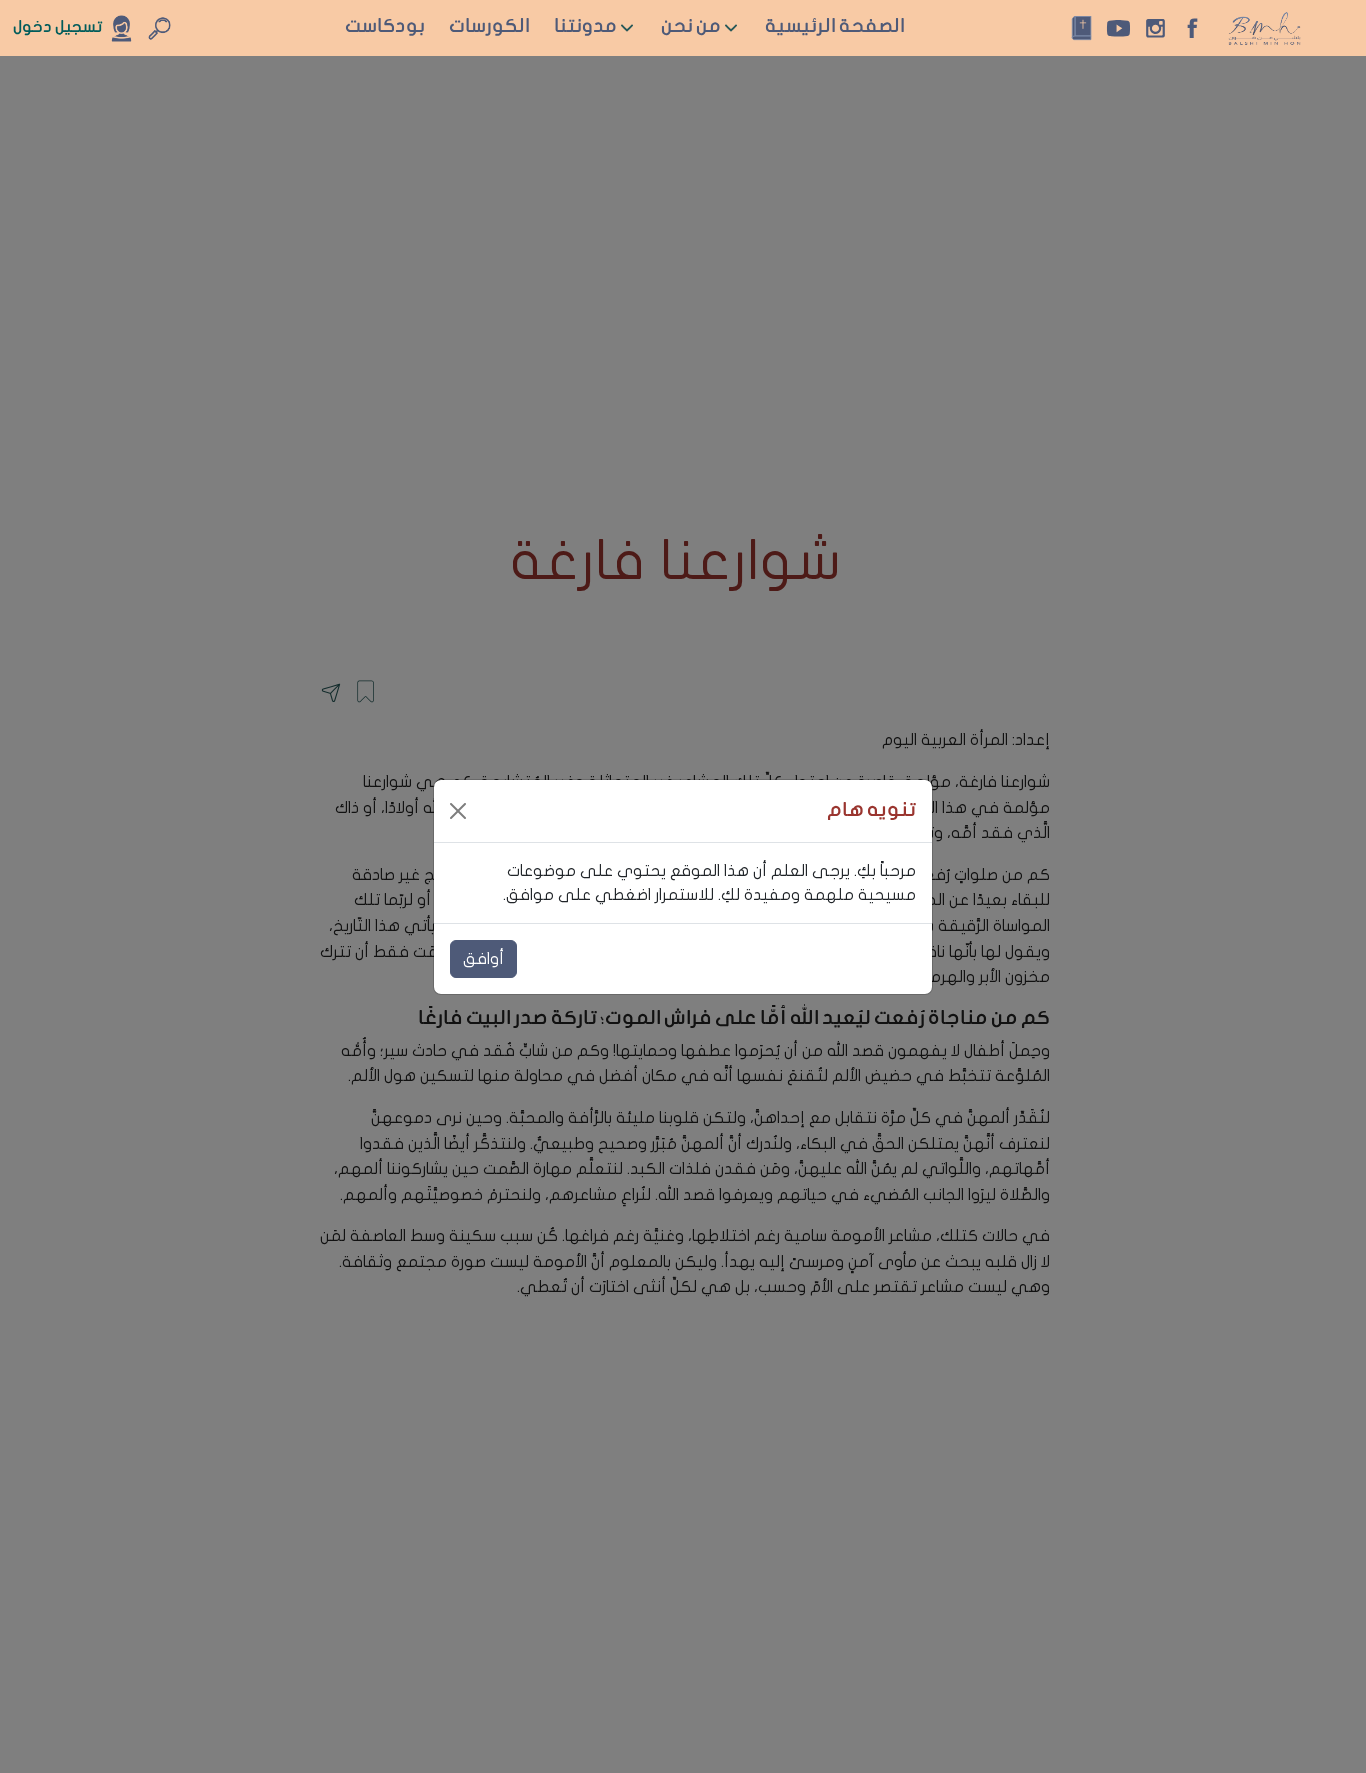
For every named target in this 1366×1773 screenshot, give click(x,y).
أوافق (483, 959)
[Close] (458, 811)
